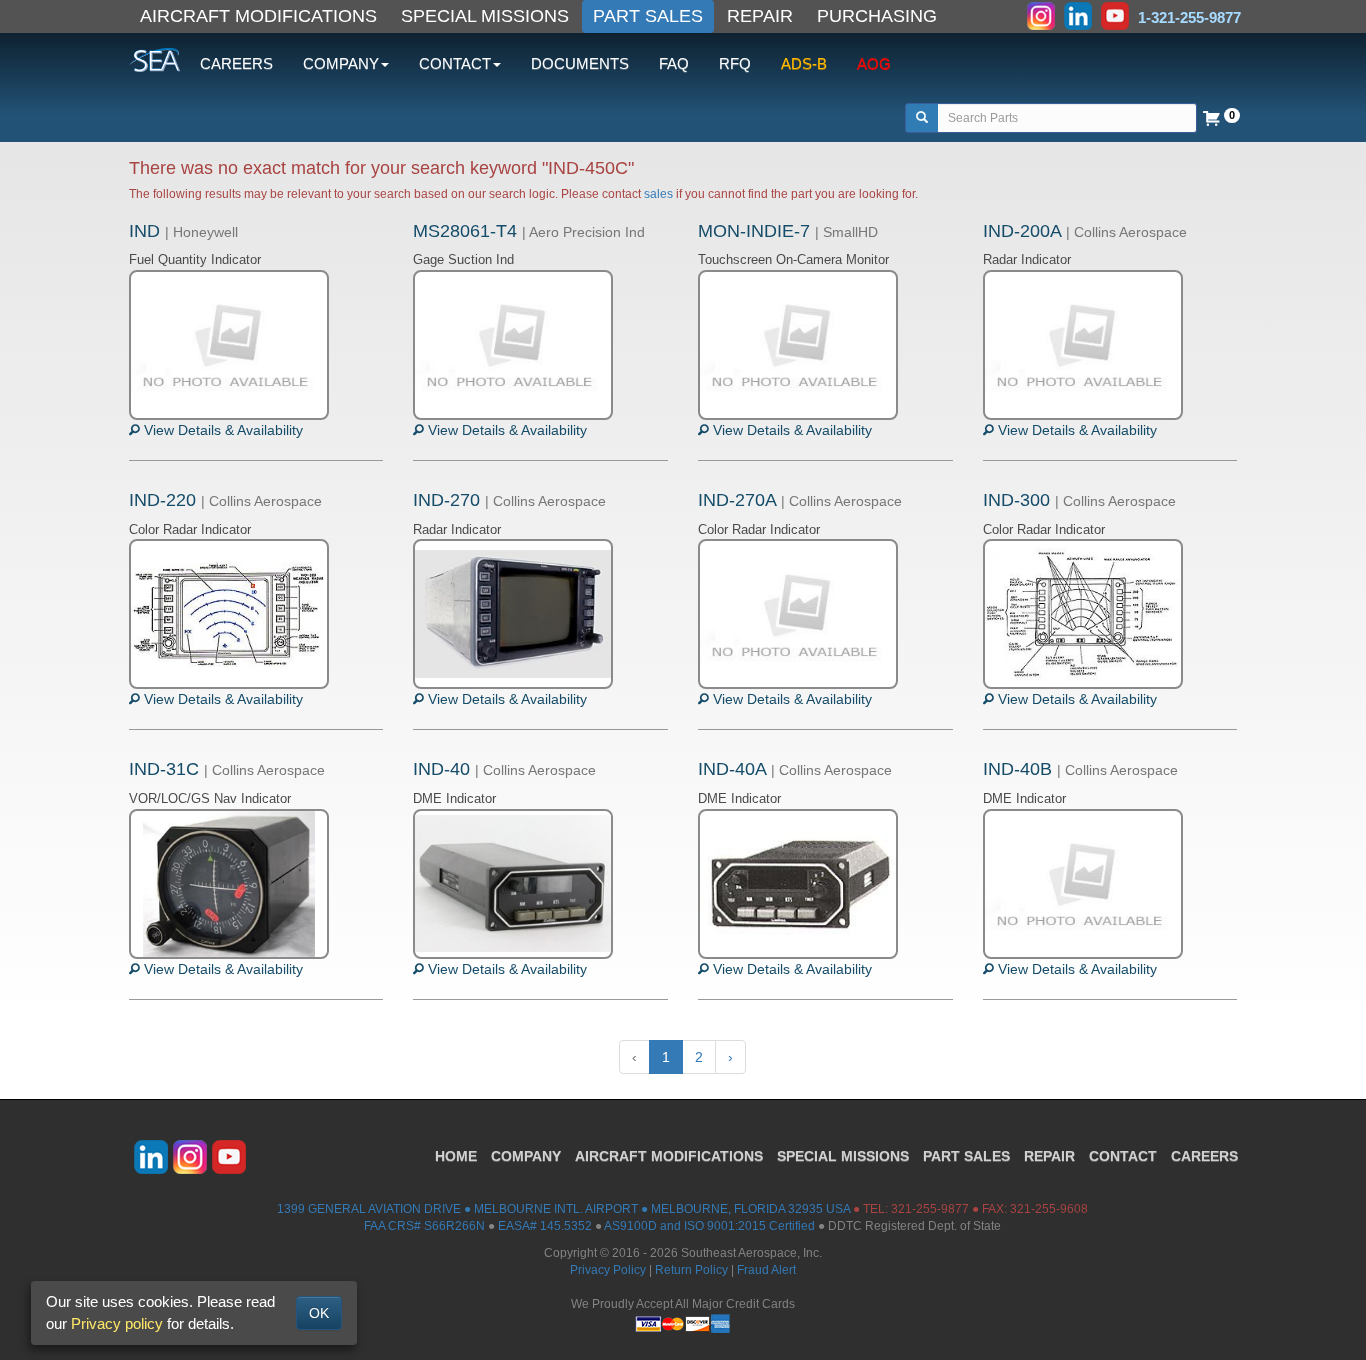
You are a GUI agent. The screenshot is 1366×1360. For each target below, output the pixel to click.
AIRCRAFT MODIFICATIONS (258, 16)
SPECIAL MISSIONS (485, 16)
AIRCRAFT (669, 1156)
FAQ (674, 63)
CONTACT (1123, 1156)
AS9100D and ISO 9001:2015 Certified (709, 1226)
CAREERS (236, 63)
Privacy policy (117, 1323)
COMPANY (526, 1156)
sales (658, 194)
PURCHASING (877, 16)
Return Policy (691, 1270)
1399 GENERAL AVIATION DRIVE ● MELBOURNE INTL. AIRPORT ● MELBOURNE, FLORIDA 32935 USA (563, 1209)
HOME (456, 1156)
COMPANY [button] (341, 63)
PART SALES (648, 16)
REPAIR (760, 16)
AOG (874, 63)
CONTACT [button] (455, 63)
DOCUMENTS (580, 63)
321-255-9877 (930, 1209)
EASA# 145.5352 (545, 1226)
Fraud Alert (766, 1270)
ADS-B (804, 63)
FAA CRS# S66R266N (424, 1226)
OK (319, 1313)
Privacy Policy (608, 1270)
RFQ (735, 63)
